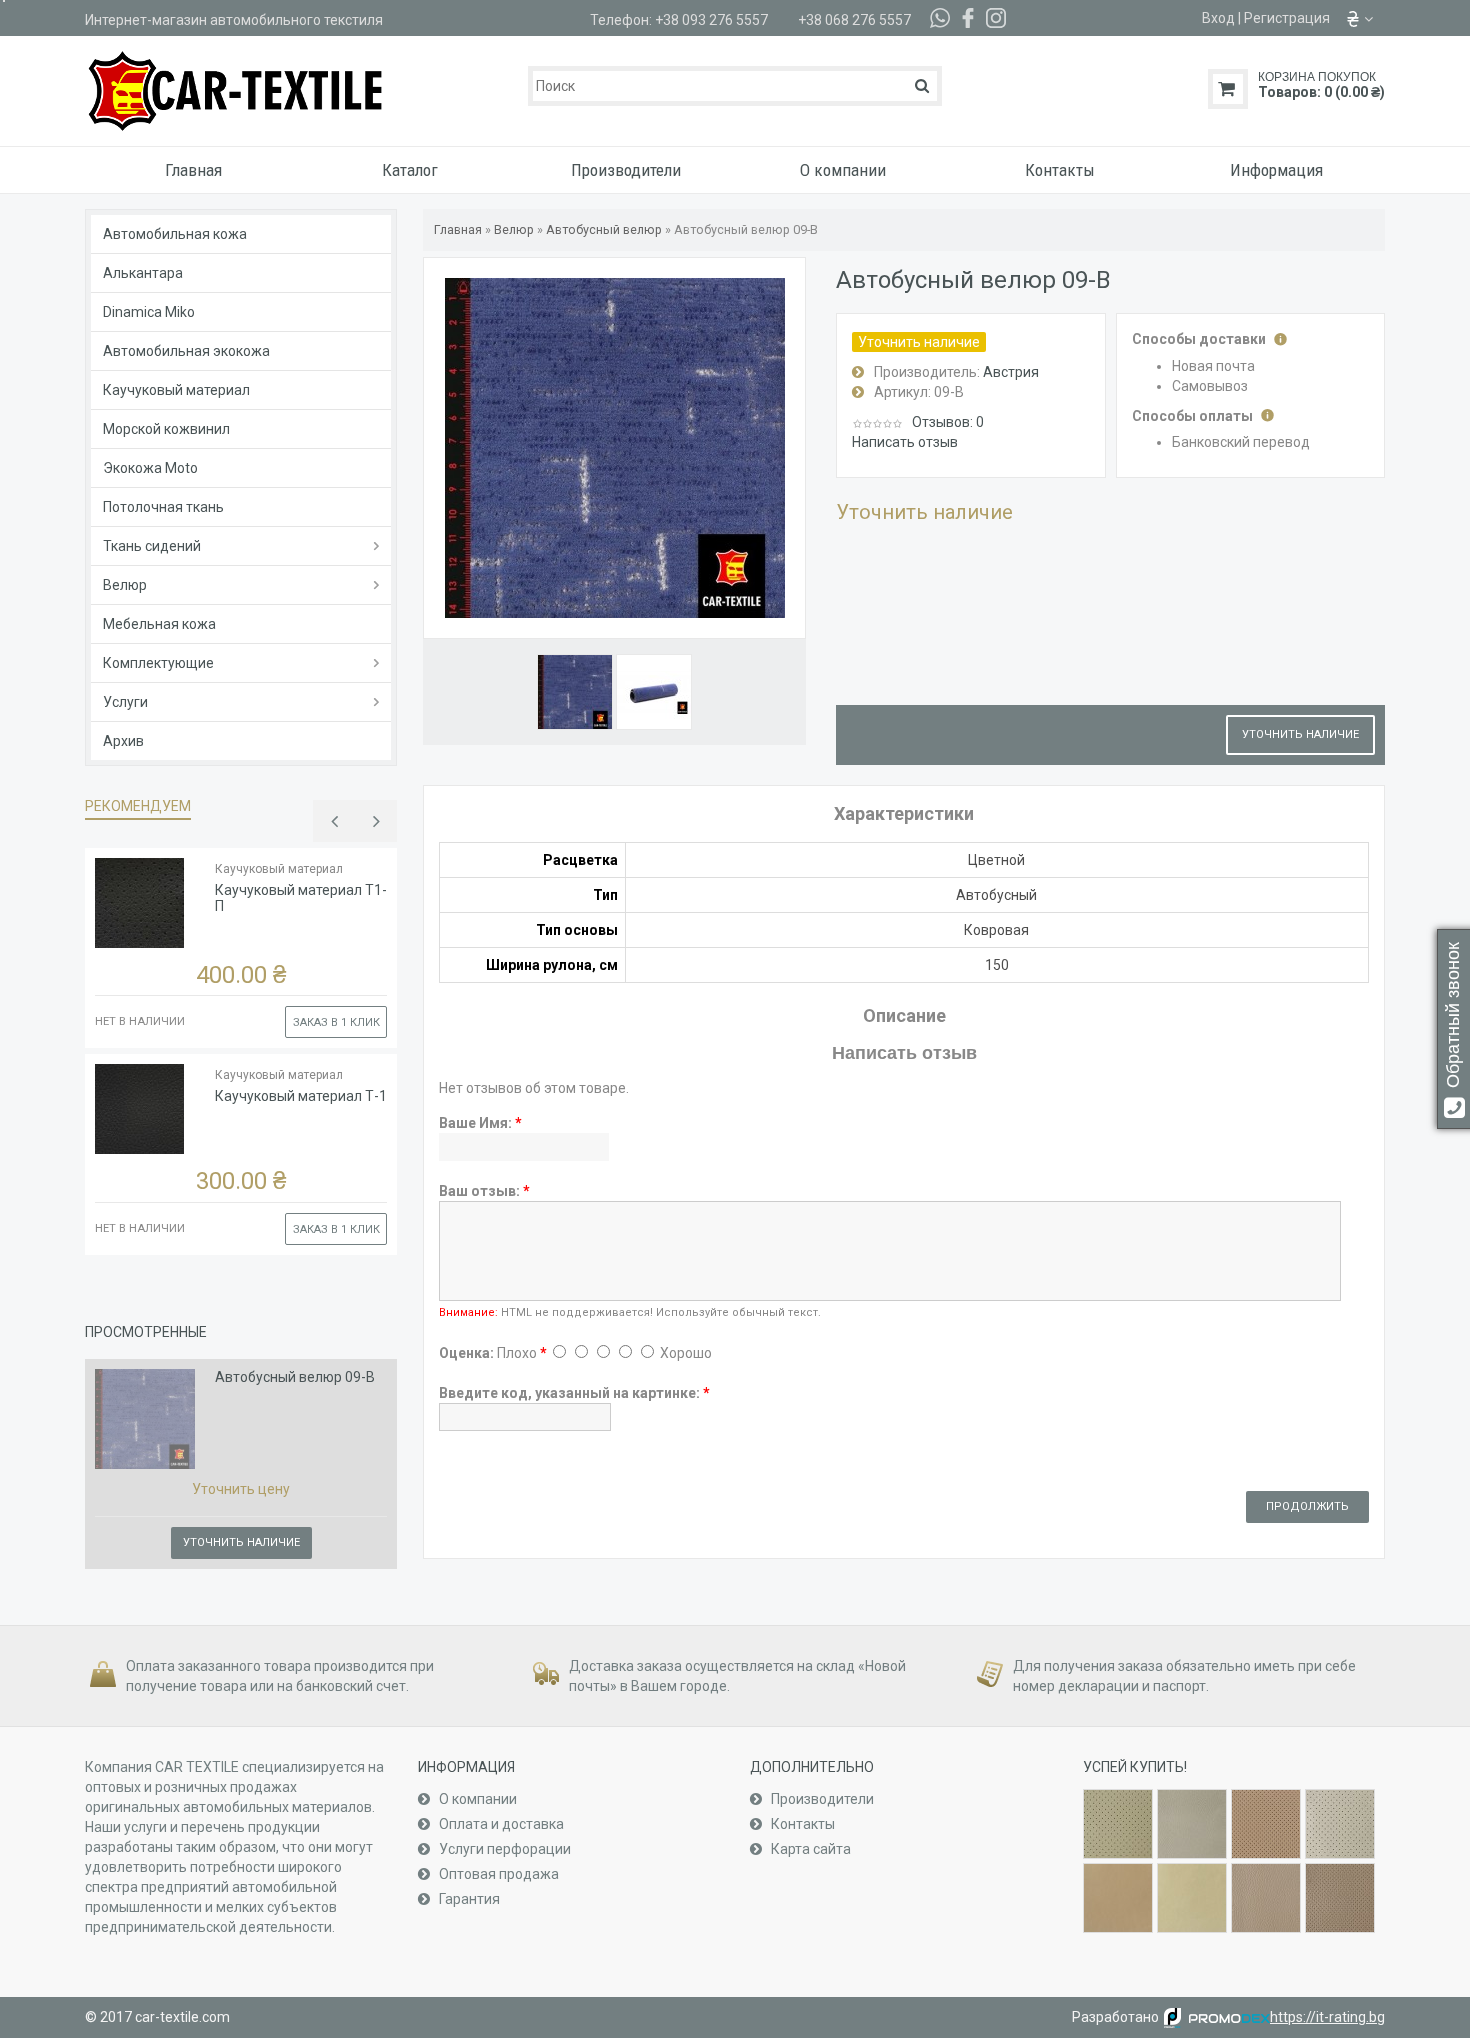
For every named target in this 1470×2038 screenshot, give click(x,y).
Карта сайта (809, 1849)
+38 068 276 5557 (854, 20)
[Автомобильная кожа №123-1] (1340, 1898)
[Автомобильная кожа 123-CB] (1266, 1898)
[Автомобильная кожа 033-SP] (1118, 1824)
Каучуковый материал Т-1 (301, 1096)
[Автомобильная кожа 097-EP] (1340, 1824)
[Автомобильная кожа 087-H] (1192, 1898)
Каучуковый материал (279, 869)
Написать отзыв (905, 442)
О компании (476, 1799)
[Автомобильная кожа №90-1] (1266, 1824)
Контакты (801, 1824)
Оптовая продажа (497, 1874)
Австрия (1011, 372)
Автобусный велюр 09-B (295, 1377)
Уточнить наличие (241, 1542)
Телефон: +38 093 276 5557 (679, 20)
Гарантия (468, 1899)
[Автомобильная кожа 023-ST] (1192, 1824)
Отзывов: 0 (948, 422)
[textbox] (734, 86)
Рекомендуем (138, 806)
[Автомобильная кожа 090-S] (1118, 1898)
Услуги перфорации (503, 1849)
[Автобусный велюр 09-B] (575, 692)
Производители (821, 1799)
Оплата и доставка (500, 1824)
